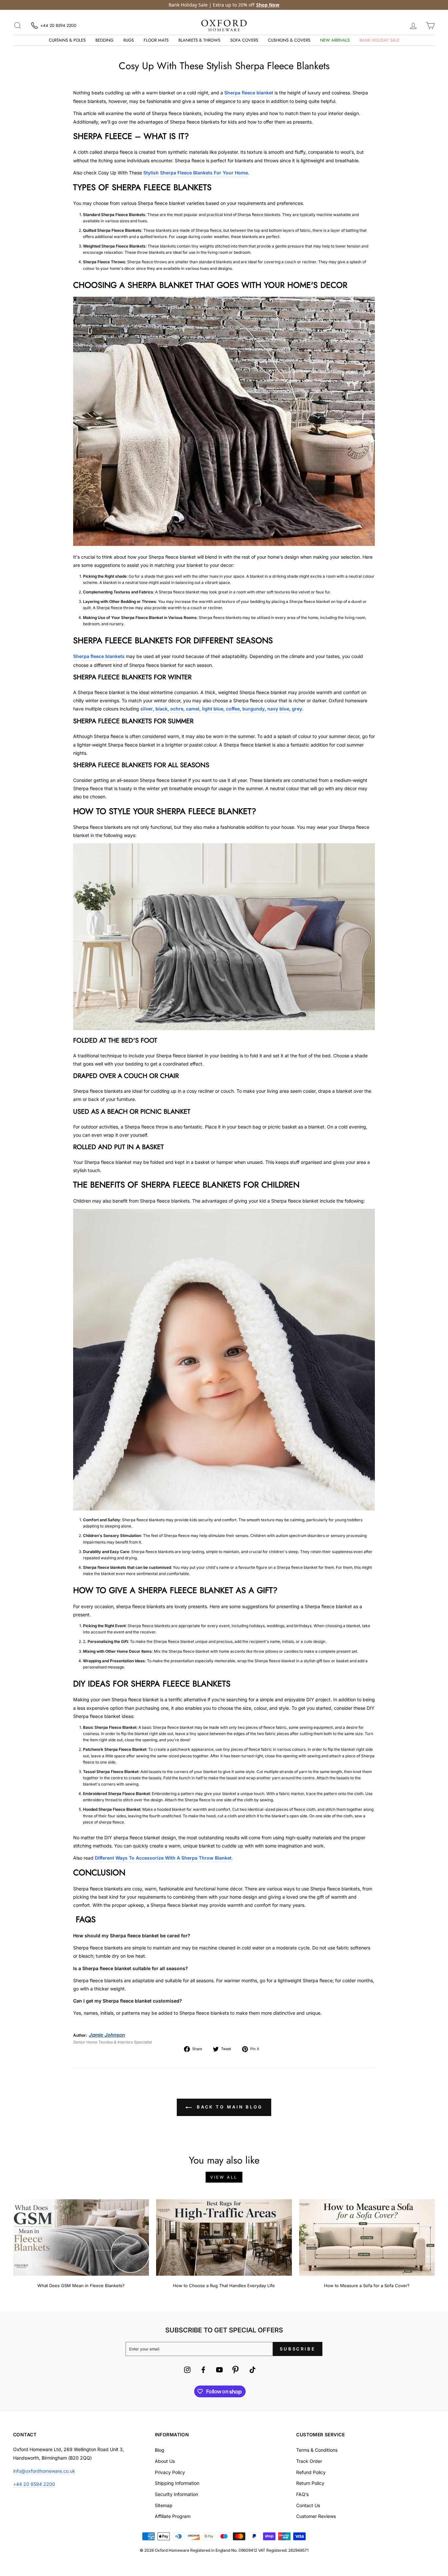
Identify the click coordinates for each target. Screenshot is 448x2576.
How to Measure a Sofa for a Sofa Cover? (367, 2286)
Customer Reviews (316, 2516)
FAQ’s (302, 2494)
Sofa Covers (244, 40)
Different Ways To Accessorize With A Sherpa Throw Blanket (163, 1858)
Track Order (309, 2461)
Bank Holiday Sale (379, 40)
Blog (160, 2450)
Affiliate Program (173, 2516)
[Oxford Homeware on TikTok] (253, 2371)
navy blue (278, 709)
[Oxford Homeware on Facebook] (203, 2371)
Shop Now (268, 5)
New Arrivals (335, 40)
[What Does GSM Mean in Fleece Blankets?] (81, 2237)
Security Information (176, 2494)
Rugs (129, 40)
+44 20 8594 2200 (34, 2484)
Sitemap (164, 2505)
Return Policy (310, 2483)
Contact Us (308, 2505)
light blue (213, 709)
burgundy (254, 709)
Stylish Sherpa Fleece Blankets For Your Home (196, 173)
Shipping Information (177, 2483)
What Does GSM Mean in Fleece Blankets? (81, 2286)
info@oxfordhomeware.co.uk (44, 2471)
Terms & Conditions (317, 2450)
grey (297, 709)
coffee (233, 709)
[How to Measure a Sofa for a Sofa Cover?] (367, 2237)
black (162, 709)
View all (224, 2177)
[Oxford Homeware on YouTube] (219, 2371)
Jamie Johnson (107, 2035)
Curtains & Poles (67, 40)
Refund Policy (311, 2472)
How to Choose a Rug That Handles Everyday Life (224, 2286)
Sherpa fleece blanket (249, 93)
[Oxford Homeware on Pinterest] (235, 2371)
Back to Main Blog (229, 2107)
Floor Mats (156, 40)
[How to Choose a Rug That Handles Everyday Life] (224, 2237)
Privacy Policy (170, 2472)
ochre (177, 709)
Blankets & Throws (199, 40)
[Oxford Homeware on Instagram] (187, 2371)
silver (147, 709)
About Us (165, 2461)
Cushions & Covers (289, 40)
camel (193, 709)
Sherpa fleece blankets (99, 656)
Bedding (104, 40)
